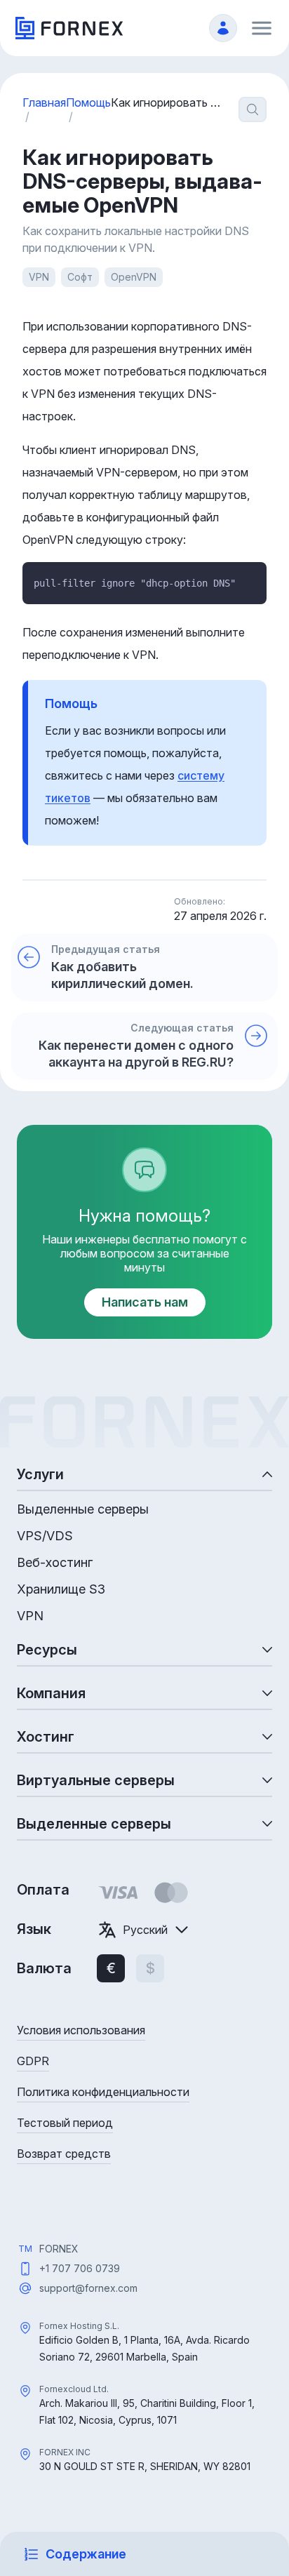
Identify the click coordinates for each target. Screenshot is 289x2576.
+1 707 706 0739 (80, 2268)
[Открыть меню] (262, 28)
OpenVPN (134, 277)
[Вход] (223, 28)
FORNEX (59, 2249)
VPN (39, 277)
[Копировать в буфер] (250, 579)
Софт (80, 277)
